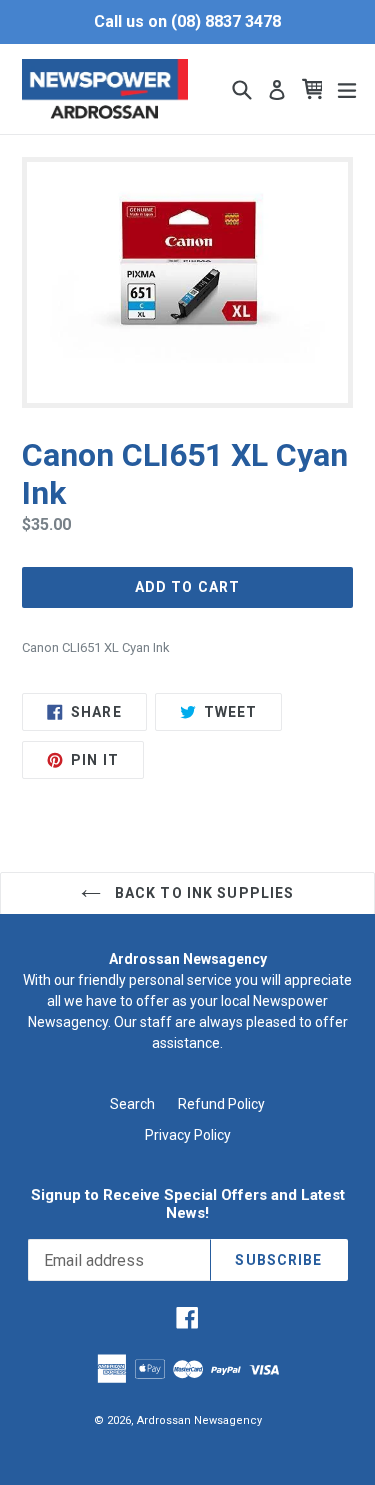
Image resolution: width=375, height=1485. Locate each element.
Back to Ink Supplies (203, 893)
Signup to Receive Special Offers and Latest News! (188, 1204)
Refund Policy (221, 1104)
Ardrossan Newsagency (199, 1420)
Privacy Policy (188, 1135)
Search (132, 1104)
